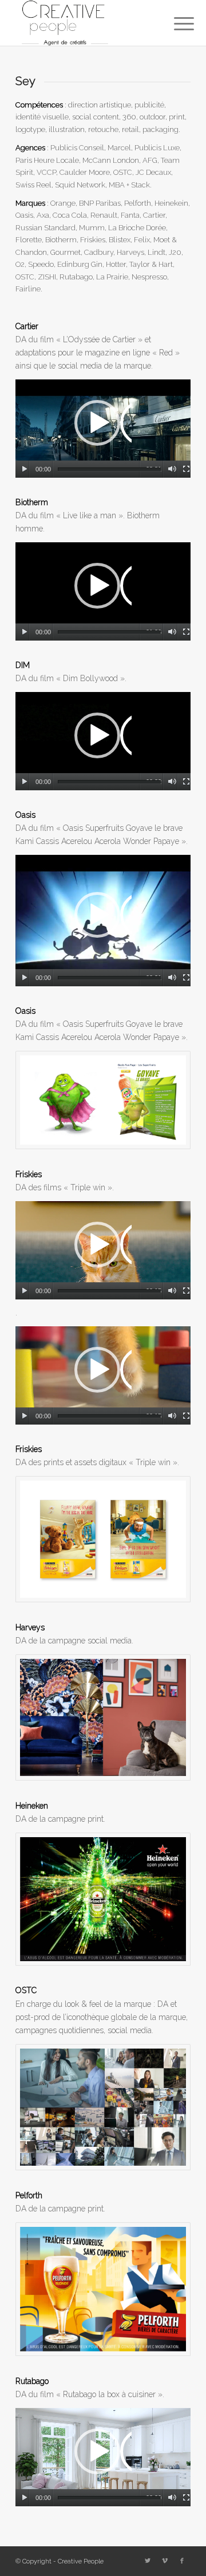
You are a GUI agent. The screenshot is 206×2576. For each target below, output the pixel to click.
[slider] (109, 469)
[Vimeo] (165, 2561)
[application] (103, 429)
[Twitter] (148, 2561)
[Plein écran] (186, 469)
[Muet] (172, 469)
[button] (103, 429)
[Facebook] (182, 2561)
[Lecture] (24, 469)
